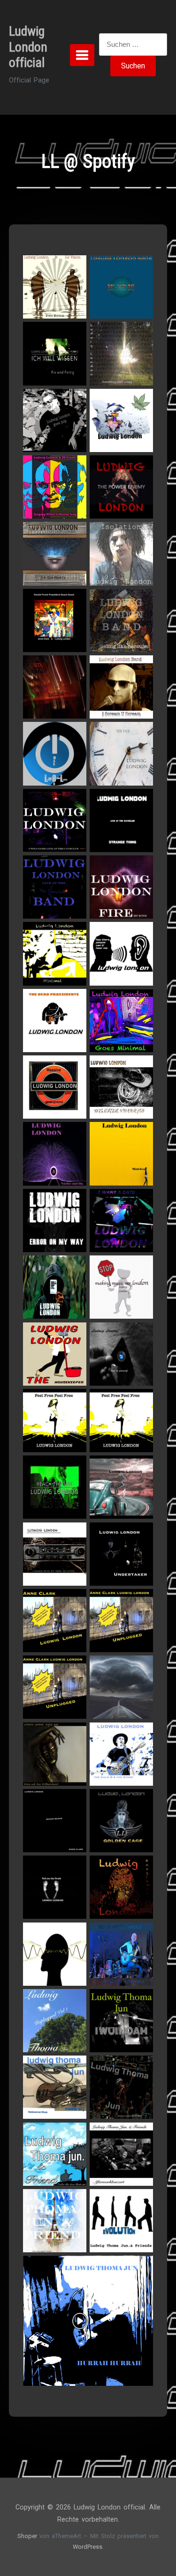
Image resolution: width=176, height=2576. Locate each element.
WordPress (88, 2547)
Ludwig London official (28, 47)
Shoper (27, 2536)
